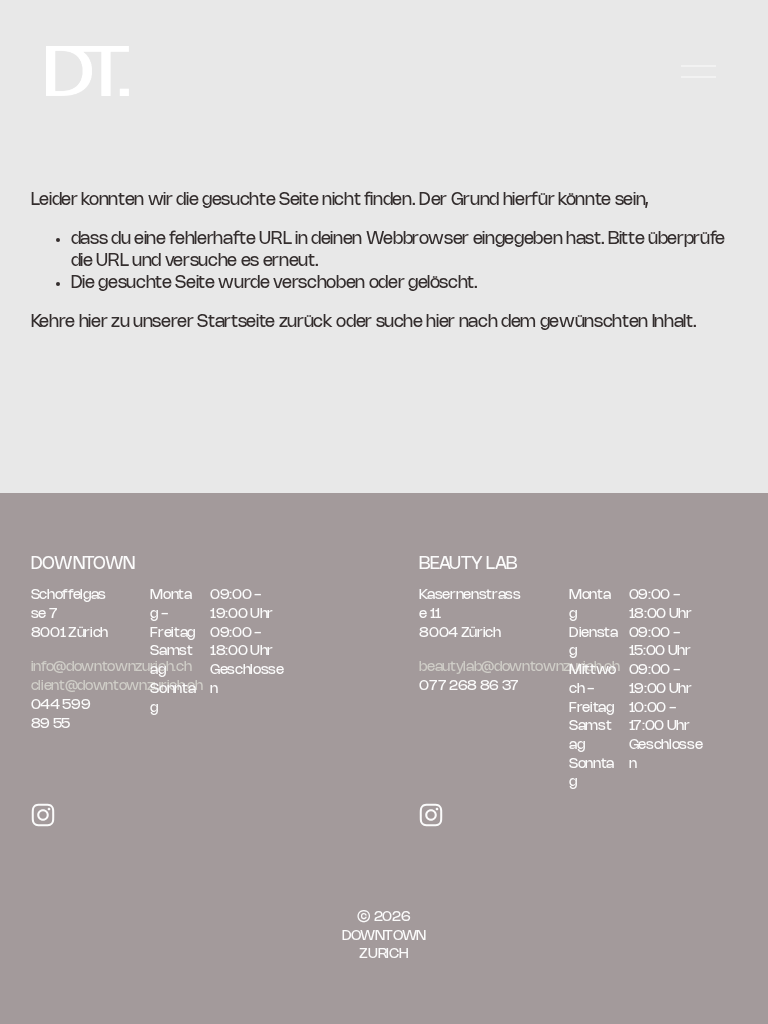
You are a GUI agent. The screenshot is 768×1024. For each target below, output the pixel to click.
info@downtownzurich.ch (111, 667)
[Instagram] (43, 815)
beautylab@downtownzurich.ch (519, 667)
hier (93, 322)
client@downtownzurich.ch (117, 686)
